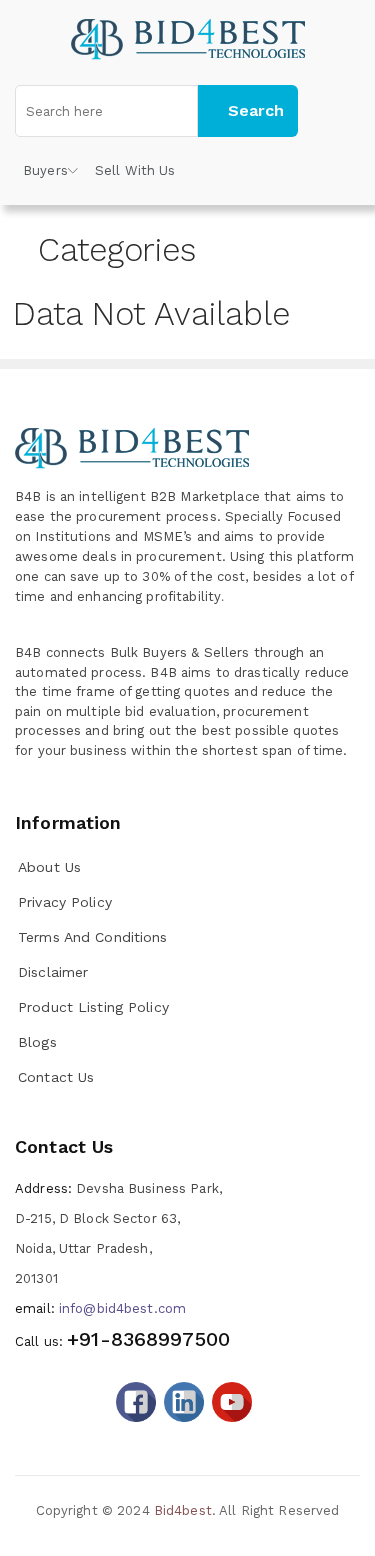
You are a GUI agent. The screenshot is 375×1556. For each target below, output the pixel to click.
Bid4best (183, 1510)
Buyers (45, 170)
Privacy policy (65, 902)
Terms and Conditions (93, 937)
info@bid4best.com (100, 1308)
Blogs (37, 1042)
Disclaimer (53, 972)
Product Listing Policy (93, 1007)
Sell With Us (135, 170)
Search (256, 110)
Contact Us (56, 1077)
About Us (49, 867)
